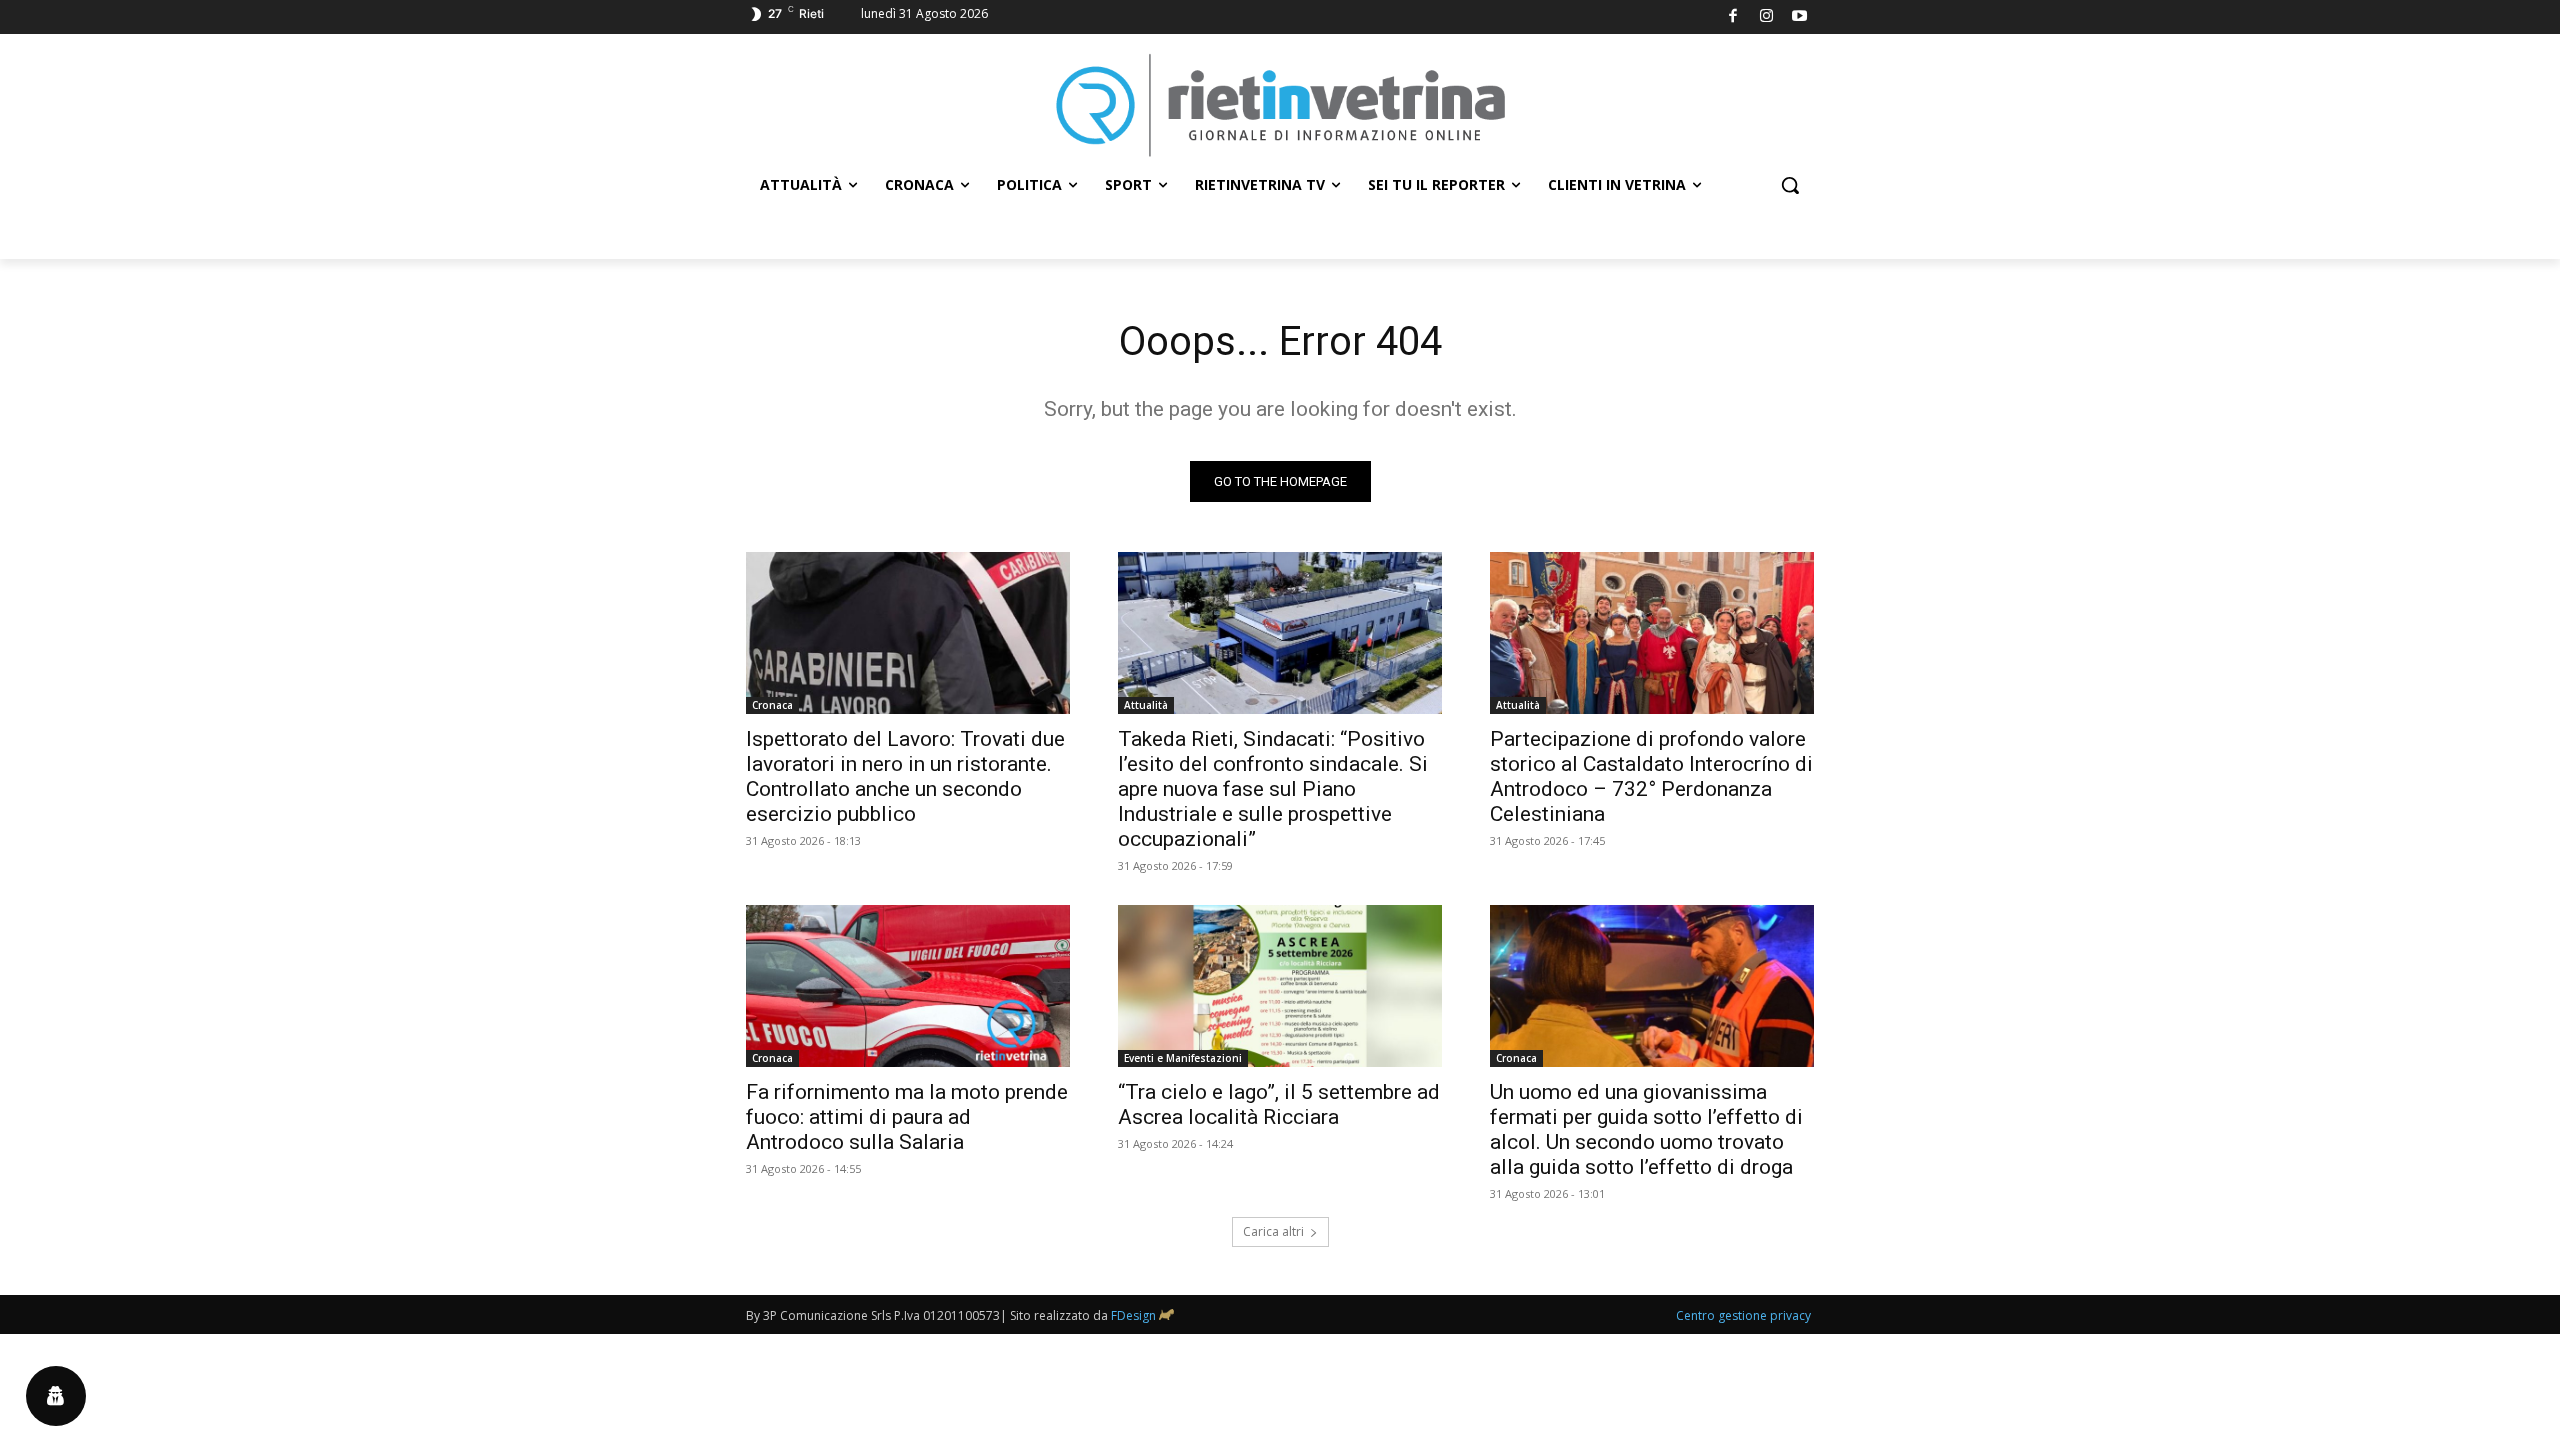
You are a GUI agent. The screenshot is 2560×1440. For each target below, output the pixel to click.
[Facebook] (1733, 17)
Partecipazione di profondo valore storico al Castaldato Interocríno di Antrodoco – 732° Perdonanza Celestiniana (1651, 776)
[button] (1790, 185)
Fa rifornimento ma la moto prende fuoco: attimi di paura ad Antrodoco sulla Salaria (907, 1117)
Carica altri (1273, 1231)
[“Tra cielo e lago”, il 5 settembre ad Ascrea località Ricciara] (1280, 986)
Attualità (1146, 705)
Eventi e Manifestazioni (1183, 1058)
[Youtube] (1800, 17)
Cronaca (772, 705)
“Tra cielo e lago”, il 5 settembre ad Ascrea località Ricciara (1279, 1104)
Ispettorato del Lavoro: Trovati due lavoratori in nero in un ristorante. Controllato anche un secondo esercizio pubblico (905, 776)
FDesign (1133, 1315)
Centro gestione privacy (1743, 1315)
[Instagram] (1766, 17)
